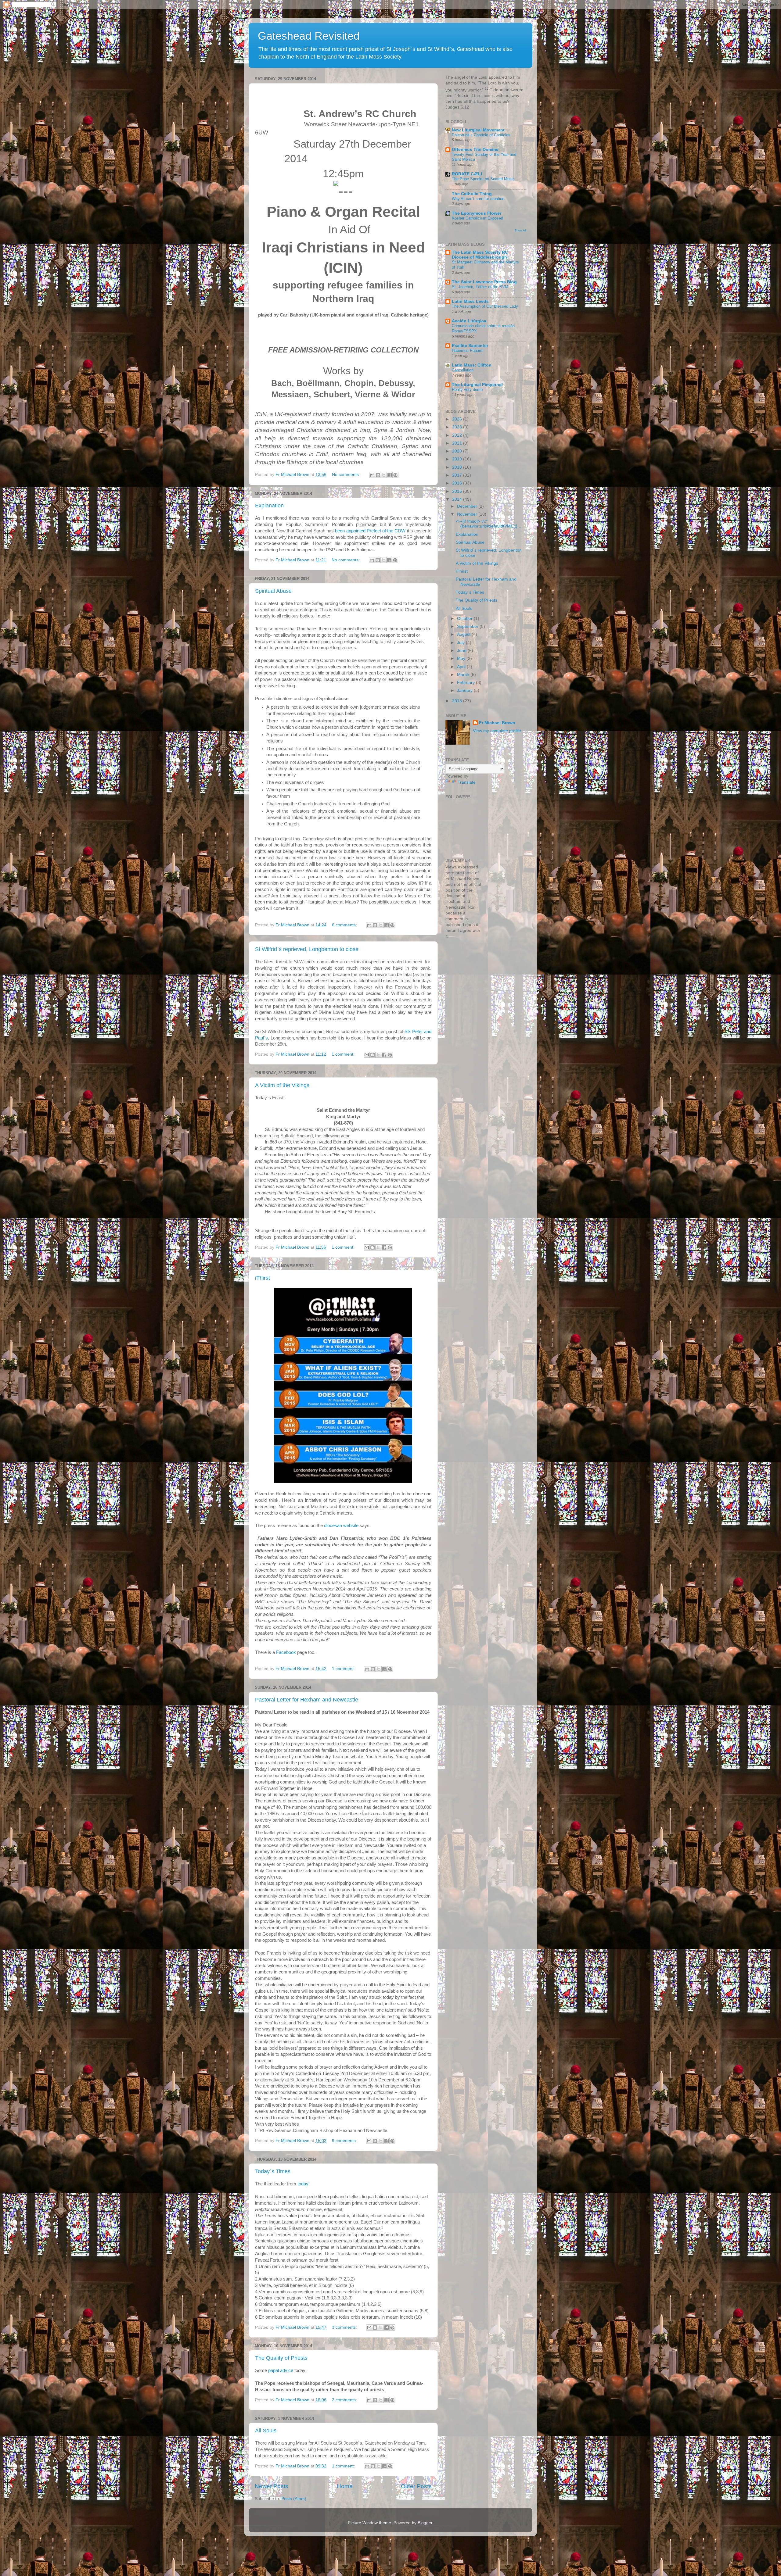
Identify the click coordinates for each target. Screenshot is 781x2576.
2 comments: (345, 2400)
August (464, 634)
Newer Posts (272, 2486)
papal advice (281, 2370)
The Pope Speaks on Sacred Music (483, 179)
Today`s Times (273, 2171)
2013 (458, 701)
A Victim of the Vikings (282, 1085)
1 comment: (344, 1054)
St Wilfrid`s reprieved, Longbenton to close (307, 949)
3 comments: (345, 2327)
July (461, 643)
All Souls (266, 2431)
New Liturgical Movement (478, 130)
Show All (520, 230)
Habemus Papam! (468, 351)
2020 (458, 451)
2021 (458, 443)
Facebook (286, 1652)
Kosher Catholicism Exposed (477, 218)
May (462, 658)
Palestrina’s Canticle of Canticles (481, 135)
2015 (458, 491)
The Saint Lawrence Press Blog (484, 282)
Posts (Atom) (294, 2499)
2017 (458, 475)
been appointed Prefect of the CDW (370, 531)
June (462, 651)
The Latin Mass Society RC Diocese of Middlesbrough (480, 255)
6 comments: (345, 925)
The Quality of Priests (281, 2358)
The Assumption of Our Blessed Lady (485, 306)
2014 (458, 499)
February (466, 683)
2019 (458, 459)
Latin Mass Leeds (470, 301)
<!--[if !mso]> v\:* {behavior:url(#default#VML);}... (488, 524)
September (468, 626)
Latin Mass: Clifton (472, 365)
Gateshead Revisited (309, 36)
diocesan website (341, 1526)
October (465, 619)
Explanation (269, 506)
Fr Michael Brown (497, 723)
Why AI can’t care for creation (478, 199)
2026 (458, 419)
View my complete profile (497, 731)
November (468, 514)
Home (345, 2486)
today (303, 2184)
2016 (458, 483)
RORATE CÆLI (467, 174)
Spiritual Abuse (273, 591)
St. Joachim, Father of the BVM (480, 287)
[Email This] (372, 475)
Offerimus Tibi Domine (475, 150)
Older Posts (416, 2486)
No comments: (347, 475)
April (462, 667)
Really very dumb (467, 390)
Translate (467, 782)
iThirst (263, 1278)
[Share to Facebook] (390, 475)
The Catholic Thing (472, 194)
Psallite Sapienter (470, 346)
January (465, 691)
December (468, 506)
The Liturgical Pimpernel (477, 385)
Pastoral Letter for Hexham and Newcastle (307, 1700)
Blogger (425, 2523)
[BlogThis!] (378, 475)
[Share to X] (384, 475)
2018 (458, 467)
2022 (458, 435)
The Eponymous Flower (477, 213)
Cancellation (463, 370)
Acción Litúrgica (469, 321)
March (464, 675)
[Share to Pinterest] (395, 475)
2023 (458, 427)
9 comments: (345, 2141)
